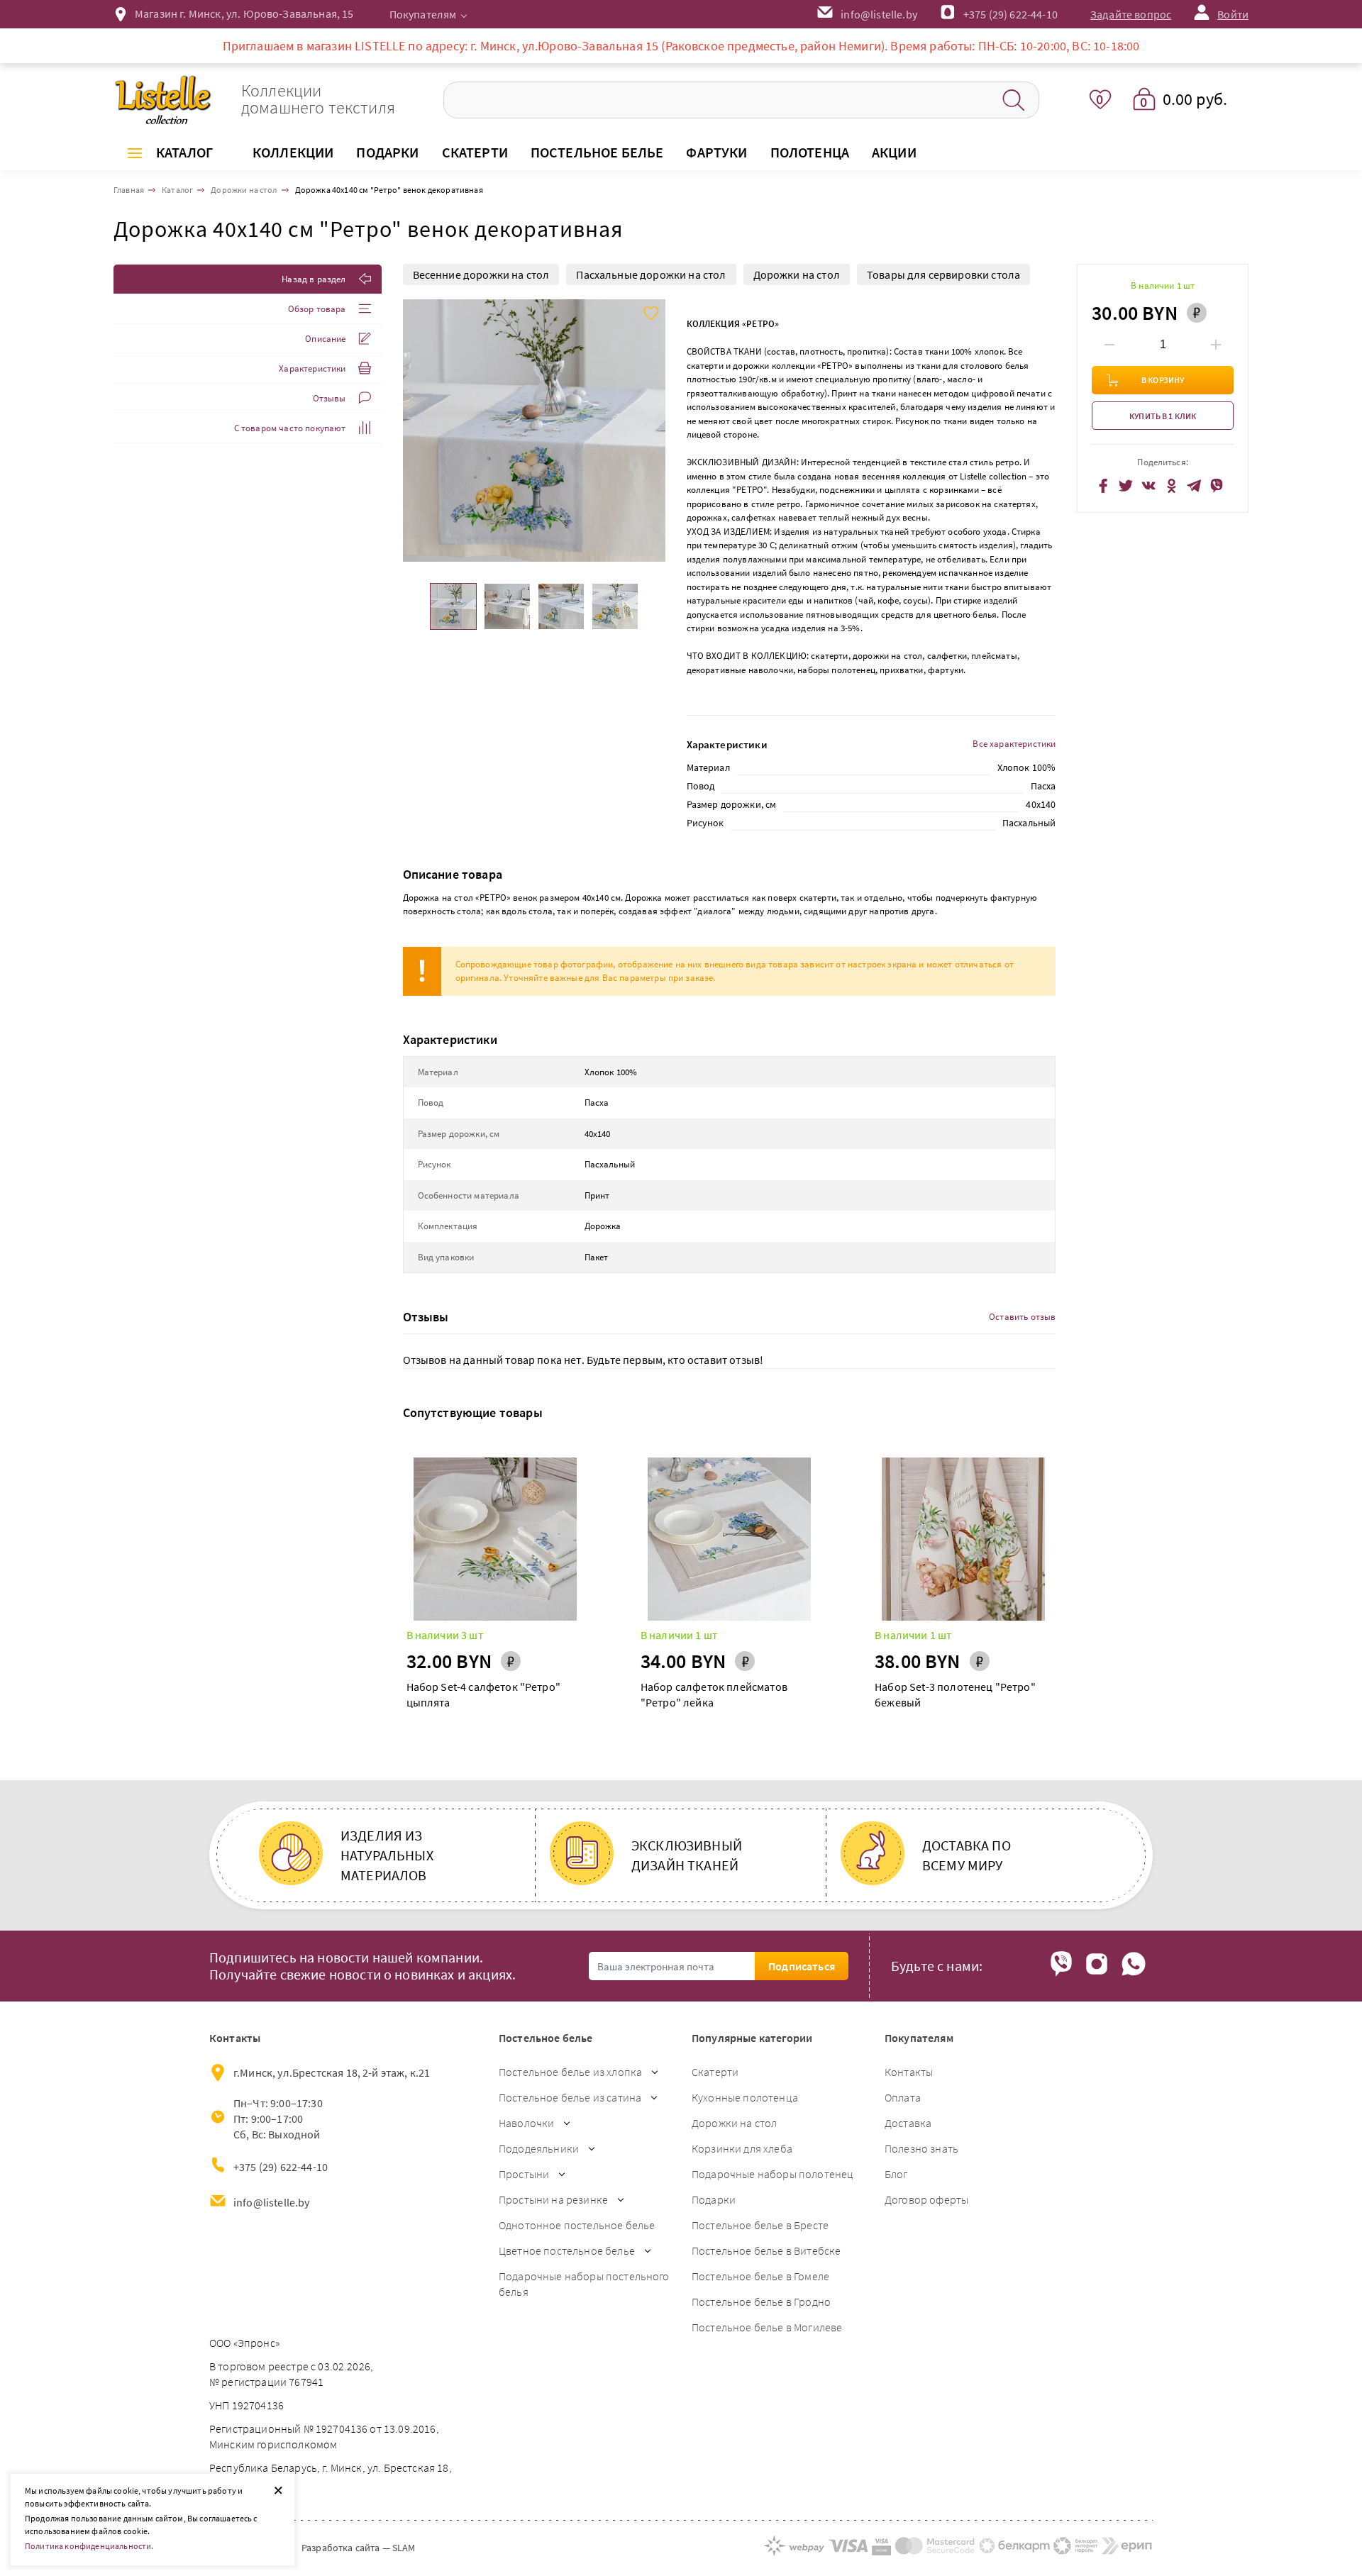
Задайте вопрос (1131, 14)
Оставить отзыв (1022, 1317)
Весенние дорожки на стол (481, 274)
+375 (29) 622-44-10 (1011, 14)
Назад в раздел (314, 279)
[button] (653, 431)
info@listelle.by (272, 2202)
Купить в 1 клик (1163, 416)
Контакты (909, 2072)
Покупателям (423, 14)
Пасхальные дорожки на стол (651, 274)
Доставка (908, 2123)
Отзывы (330, 398)
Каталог (184, 152)
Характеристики (312, 368)
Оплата (903, 2097)
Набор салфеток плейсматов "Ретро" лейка (714, 1694)
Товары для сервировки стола (943, 274)
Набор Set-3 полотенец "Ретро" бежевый (955, 1694)
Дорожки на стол (797, 274)
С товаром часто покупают (290, 428)
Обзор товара (317, 309)
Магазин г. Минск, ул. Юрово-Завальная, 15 (244, 13)
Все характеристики (1014, 744)
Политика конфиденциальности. (89, 2546)
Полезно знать (921, 2148)
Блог (896, 2174)
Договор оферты (926, 2199)
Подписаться (802, 1966)
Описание (325, 339)
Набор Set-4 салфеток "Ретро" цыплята (483, 1694)
